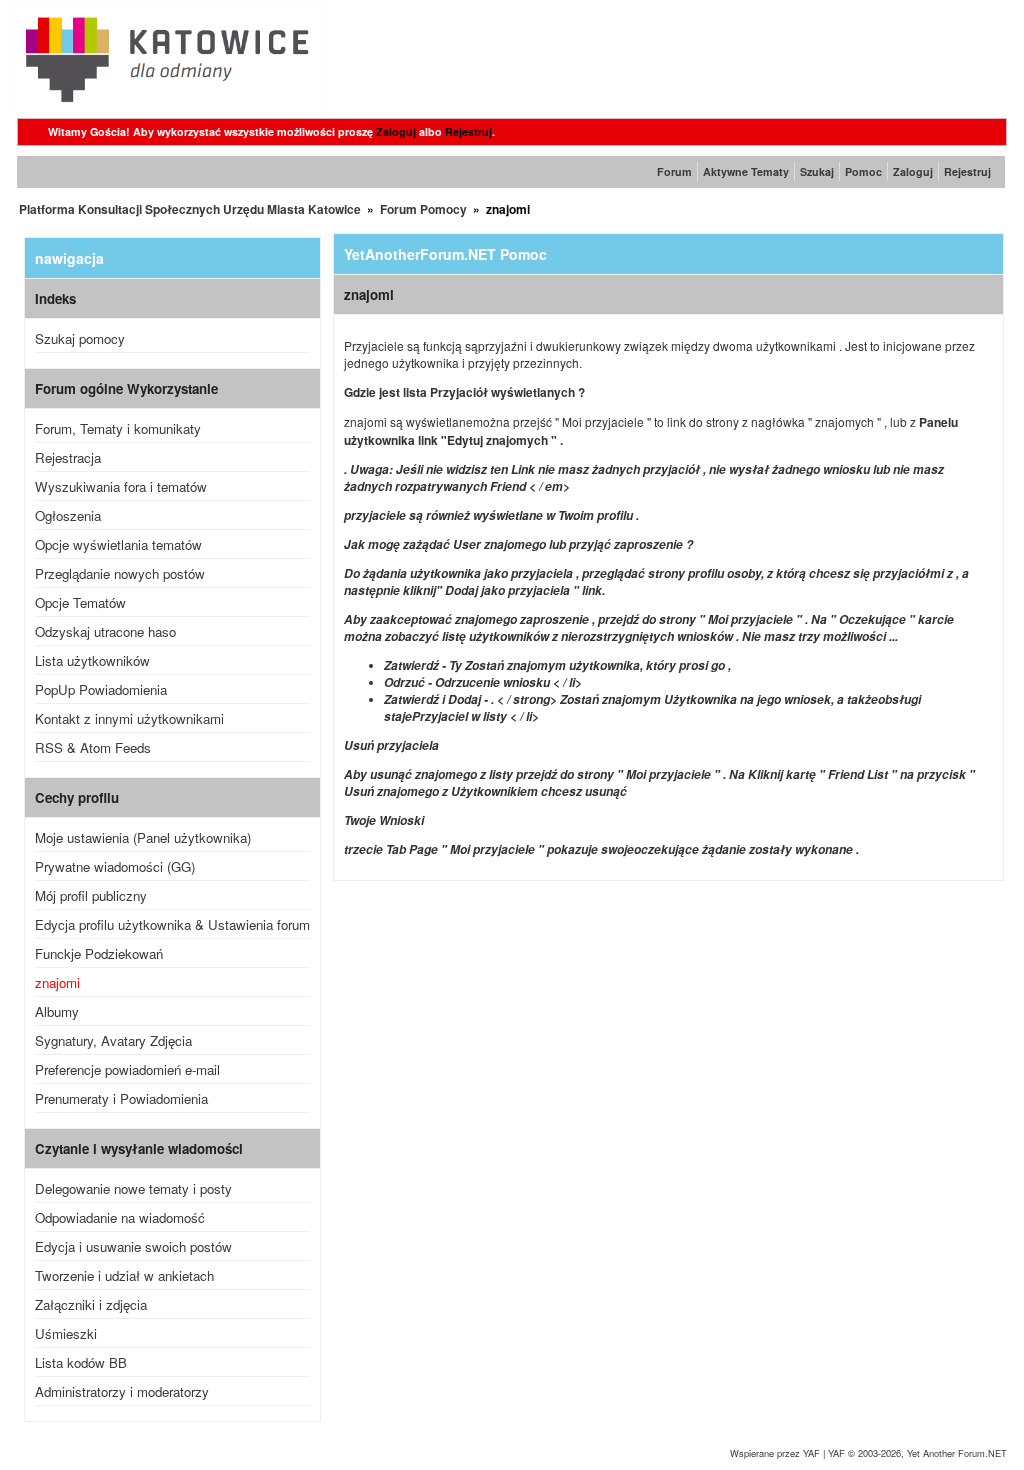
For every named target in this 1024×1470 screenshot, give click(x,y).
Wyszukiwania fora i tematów (121, 486)
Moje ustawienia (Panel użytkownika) (143, 837)
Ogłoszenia (68, 515)
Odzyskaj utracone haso (105, 631)
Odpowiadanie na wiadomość (120, 1217)
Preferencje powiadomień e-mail (127, 1069)
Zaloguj (396, 131)
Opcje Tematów (80, 602)
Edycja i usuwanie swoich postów (133, 1246)
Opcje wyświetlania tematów (118, 544)
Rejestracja (68, 457)
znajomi (57, 982)
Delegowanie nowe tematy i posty (133, 1188)
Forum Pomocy (423, 209)
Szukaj (817, 171)
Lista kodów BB (81, 1362)
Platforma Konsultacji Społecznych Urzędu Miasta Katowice (190, 209)
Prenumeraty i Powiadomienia (121, 1098)
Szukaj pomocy (80, 338)
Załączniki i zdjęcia (91, 1304)
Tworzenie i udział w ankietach (124, 1275)
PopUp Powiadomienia (101, 689)
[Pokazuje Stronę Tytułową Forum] (168, 107)
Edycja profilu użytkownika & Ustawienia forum (172, 924)
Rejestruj (468, 131)
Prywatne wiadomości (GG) (115, 866)
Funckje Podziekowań (99, 953)
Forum (674, 171)
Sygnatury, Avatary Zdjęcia (113, 1040)
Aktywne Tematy (746, 171)
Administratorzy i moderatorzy (122, 1391)
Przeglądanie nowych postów (120, 573)
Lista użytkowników (92, 660)
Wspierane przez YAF (775, 1453)
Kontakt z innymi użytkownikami (129, 718)
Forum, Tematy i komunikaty (118, 428)
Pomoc (863, 171)
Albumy (57, 1011)
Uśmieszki (66, 1333)
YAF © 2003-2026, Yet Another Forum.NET (917, 1453)
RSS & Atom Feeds (93, 747)
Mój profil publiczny (91, 895)
